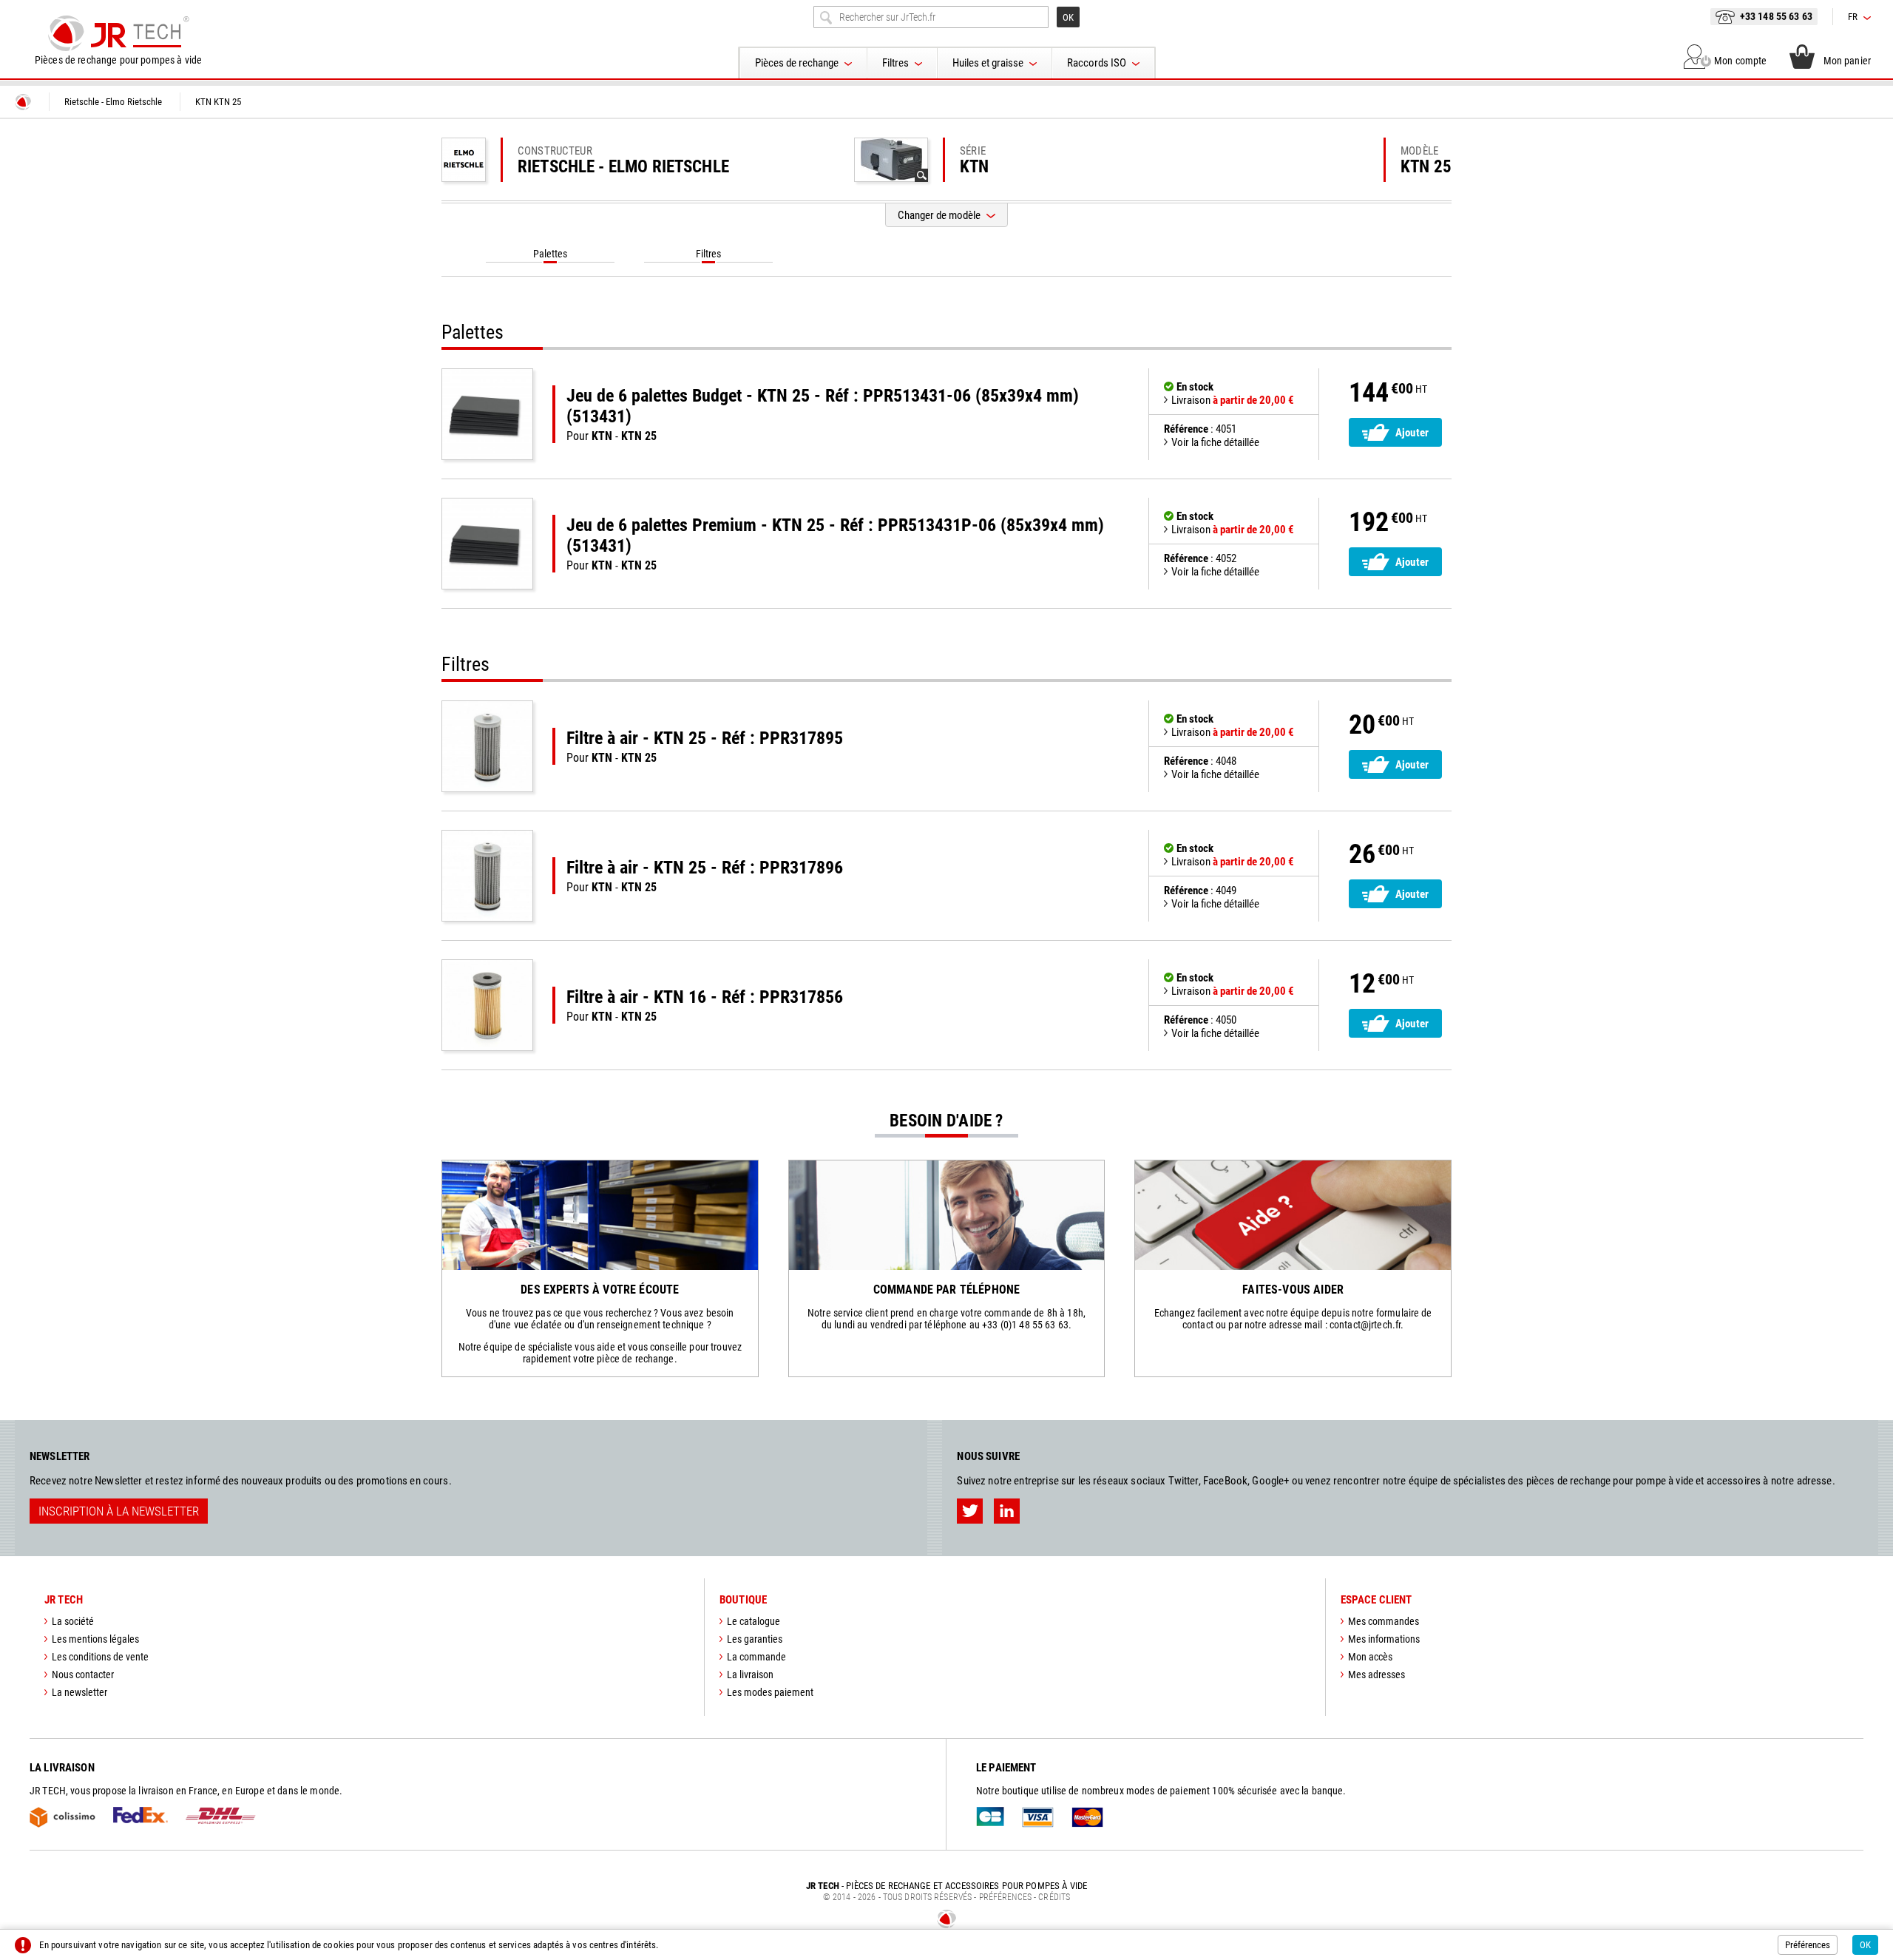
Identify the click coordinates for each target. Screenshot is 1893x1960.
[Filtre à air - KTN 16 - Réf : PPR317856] (487, 1005)
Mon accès (1370, 1657)
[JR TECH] (23, 102)
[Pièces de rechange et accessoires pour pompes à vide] (118, 33)
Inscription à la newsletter (119, 1511)
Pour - (823, 414)
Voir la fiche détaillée (1215, 442)
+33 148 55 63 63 (1776, 16)
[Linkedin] (1007, 1511)
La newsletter (79, 1692)
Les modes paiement (770, 1692)
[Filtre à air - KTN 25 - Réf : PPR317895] (487, 746)
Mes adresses (1376, 1675)
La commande (756, 1657)
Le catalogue (754, 1621)
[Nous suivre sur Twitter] (970, 1511)
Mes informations (1384, 1639)
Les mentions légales (95, 1639)
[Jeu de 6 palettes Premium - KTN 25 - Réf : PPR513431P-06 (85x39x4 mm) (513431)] (487, 544)
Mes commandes (1384, 1621)
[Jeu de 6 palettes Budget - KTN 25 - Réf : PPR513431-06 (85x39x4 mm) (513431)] (487, 414)
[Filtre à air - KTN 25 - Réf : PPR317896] (487, 876)
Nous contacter (83, 1675)
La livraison (750, 1675)
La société (73, 1621)
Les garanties (755, 1639)
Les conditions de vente (100, 1657)
